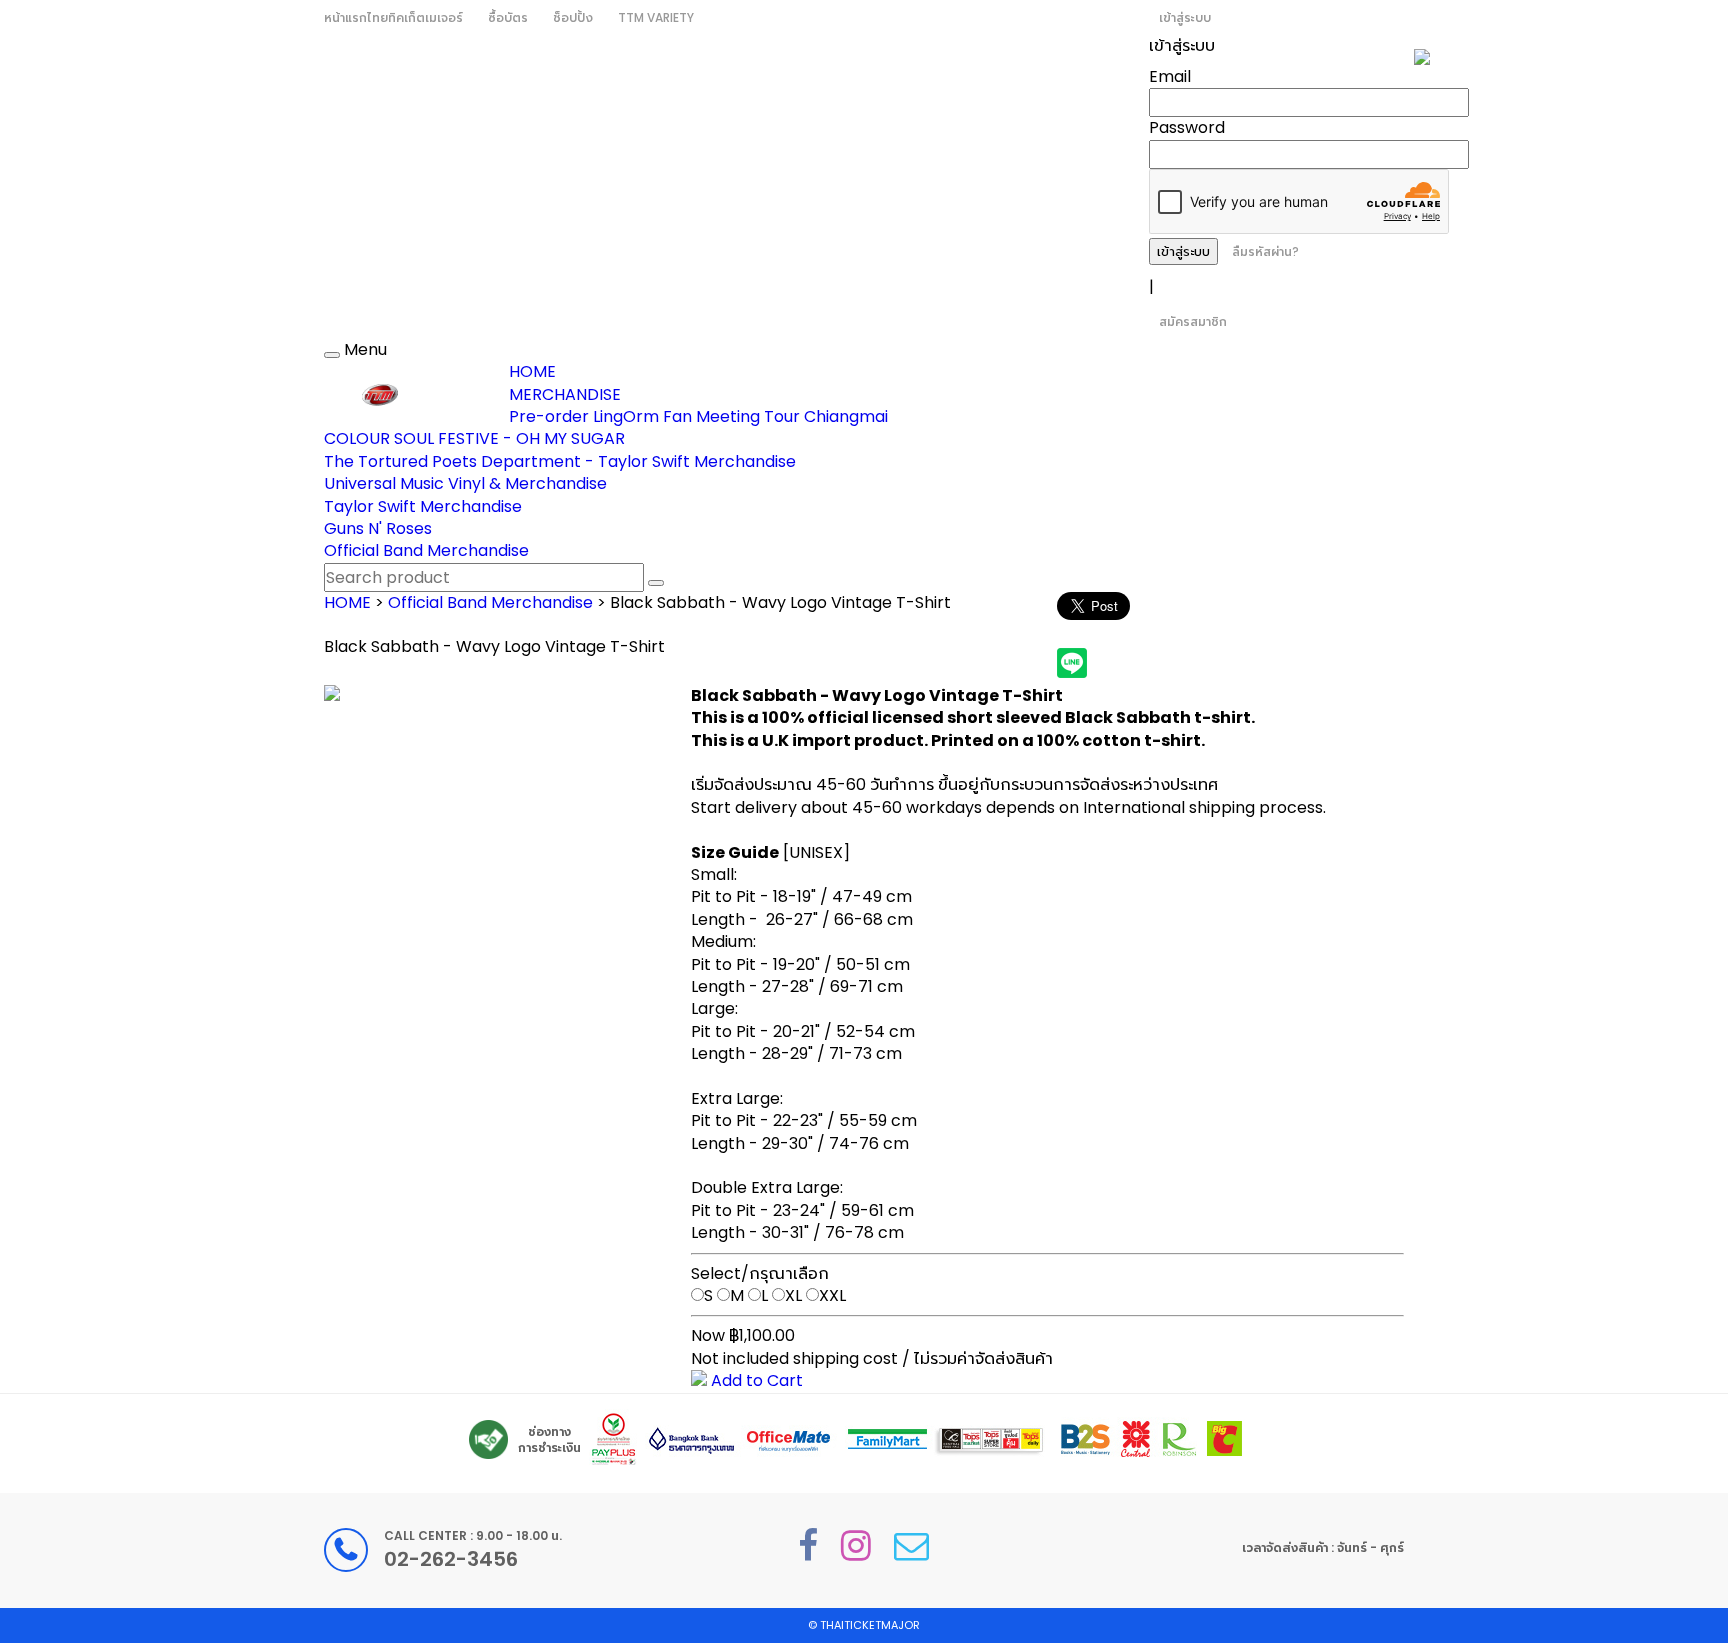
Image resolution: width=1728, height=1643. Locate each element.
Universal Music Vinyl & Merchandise (465, 483)
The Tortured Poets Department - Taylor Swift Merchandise (560, 461)
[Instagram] (856, 1545)
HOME (532, 371)
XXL (832, 1295)
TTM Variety (656, 17)
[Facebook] (808, 1545)
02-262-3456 (451, 1559)
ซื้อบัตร (508, 17)
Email (1170, 76)
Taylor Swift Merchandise (423, 506)
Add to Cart (755, 1380)
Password (1187, 127)
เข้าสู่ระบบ (1185, 17)
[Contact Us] (911, 1545)
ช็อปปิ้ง (573, 17)
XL (793, 1295)
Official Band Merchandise (426, 550)
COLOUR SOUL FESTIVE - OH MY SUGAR (474, 438)
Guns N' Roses (378, 528)
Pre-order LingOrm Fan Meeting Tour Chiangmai (698, 416)
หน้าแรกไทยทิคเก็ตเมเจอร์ (393, 17)
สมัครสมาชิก (1193, 321)
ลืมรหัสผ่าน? (1265, 251)
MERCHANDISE (565, 394)
